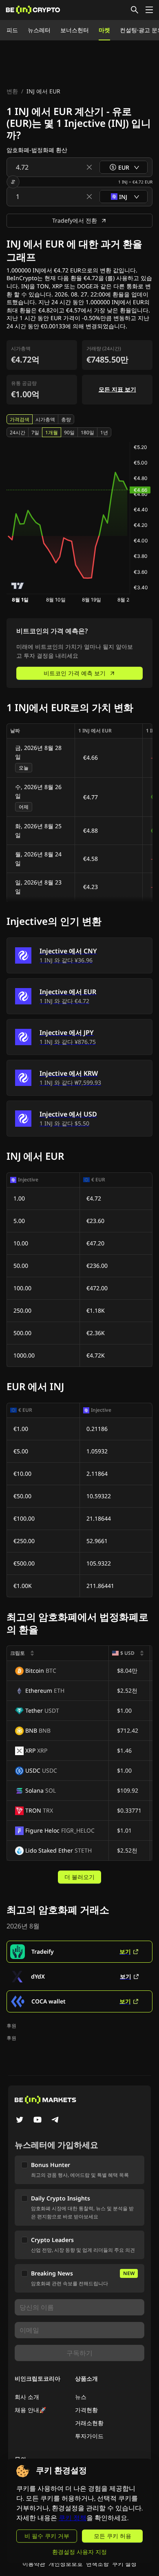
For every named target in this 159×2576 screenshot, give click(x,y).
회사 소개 (27, 2397)
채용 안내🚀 (30, 2410)
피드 (12, 30)
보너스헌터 (75, 30)
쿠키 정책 (73, 2518)
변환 (12, 91)
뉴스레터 (39, 30)
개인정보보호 (66, 2564)
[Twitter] (20, 2121)
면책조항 (97, 2564)
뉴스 (81, 2397)
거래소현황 (89, 2423)
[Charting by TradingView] (18, 586)
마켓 (104, 30)
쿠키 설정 (124, 2564)
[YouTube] (38, 2121)
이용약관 (34, 2564)
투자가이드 (89, 2436)
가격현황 (86, 2410)
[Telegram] (55, 2121)
